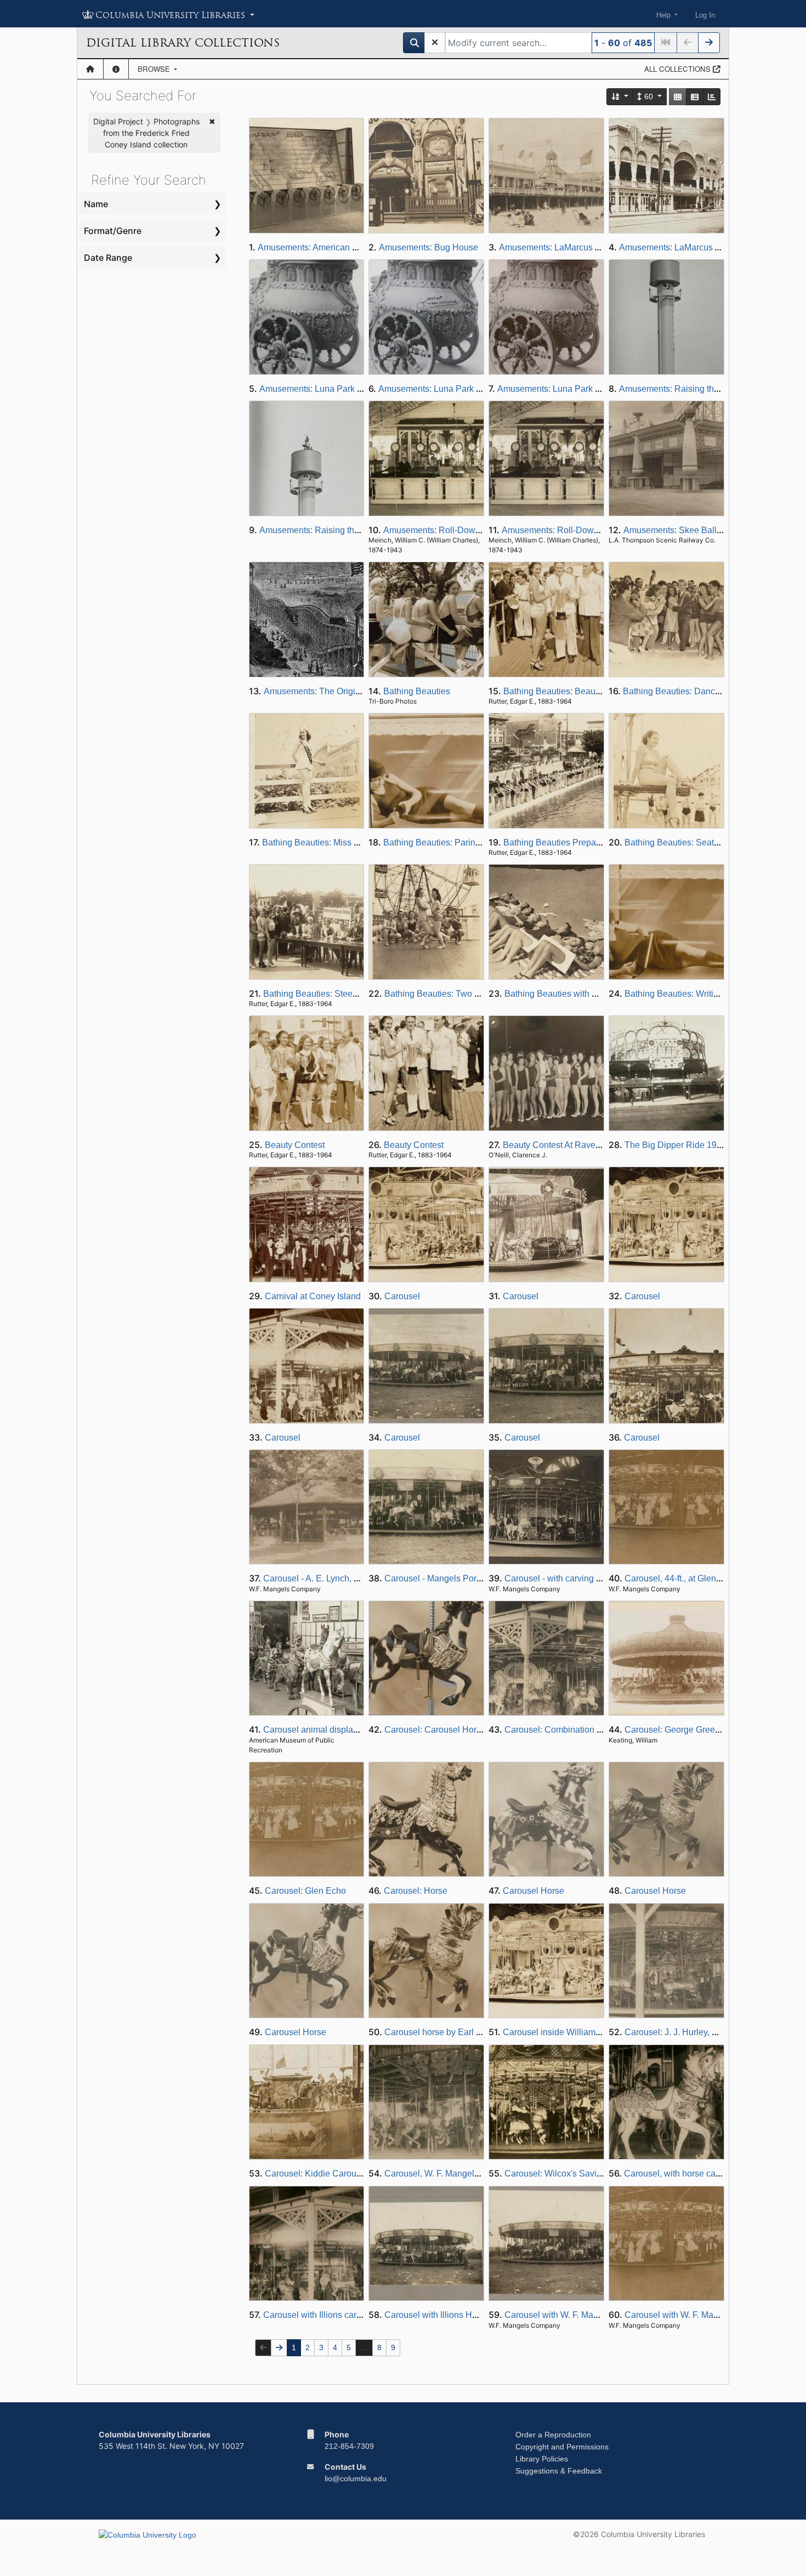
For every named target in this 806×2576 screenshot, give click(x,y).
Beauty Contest (295, 1145)
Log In (705, 15)
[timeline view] (712, 97)
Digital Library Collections (183, 43)
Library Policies (542, 2459)
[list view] (695, 97)
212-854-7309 (349, 2446)
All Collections (679, 69)
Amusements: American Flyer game (327, 247)
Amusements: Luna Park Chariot (322, 389)
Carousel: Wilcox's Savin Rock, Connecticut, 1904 (602, 2174)
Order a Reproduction (553, 2435)
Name (96, 204)
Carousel (402, 1296)
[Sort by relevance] (620, 97)
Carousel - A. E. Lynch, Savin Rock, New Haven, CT (364, 1578)
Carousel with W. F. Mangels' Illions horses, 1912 (599, 2315)
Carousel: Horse (416, 1891)
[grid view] (678, 97)
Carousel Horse (533, 1891)
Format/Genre (113, 231)
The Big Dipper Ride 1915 (676, 1145)
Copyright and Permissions (562, 2447)
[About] (116, 69)
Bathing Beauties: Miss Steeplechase (335, 843)
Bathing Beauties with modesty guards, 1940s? (596, 994)
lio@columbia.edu (356, 2478)
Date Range (108, 258)
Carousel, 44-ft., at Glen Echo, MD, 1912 (703, 1578)
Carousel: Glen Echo (305, 1891)
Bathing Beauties (417, 691)
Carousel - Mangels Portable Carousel (459, 1578)
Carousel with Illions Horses (439, 2315)
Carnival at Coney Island (313, 1296)
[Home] (90, 69)
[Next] (709, 43)
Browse (155, 69)
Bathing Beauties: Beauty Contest (569, 691)
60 (649, 96)
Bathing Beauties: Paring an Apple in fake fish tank (481, 843)
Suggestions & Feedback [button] (559, 2471)
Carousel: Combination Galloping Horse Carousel (601, 1730)
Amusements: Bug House (428, 247)
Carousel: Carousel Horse (435, 1730)
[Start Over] (435, 43)
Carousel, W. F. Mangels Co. (439, 2174)
